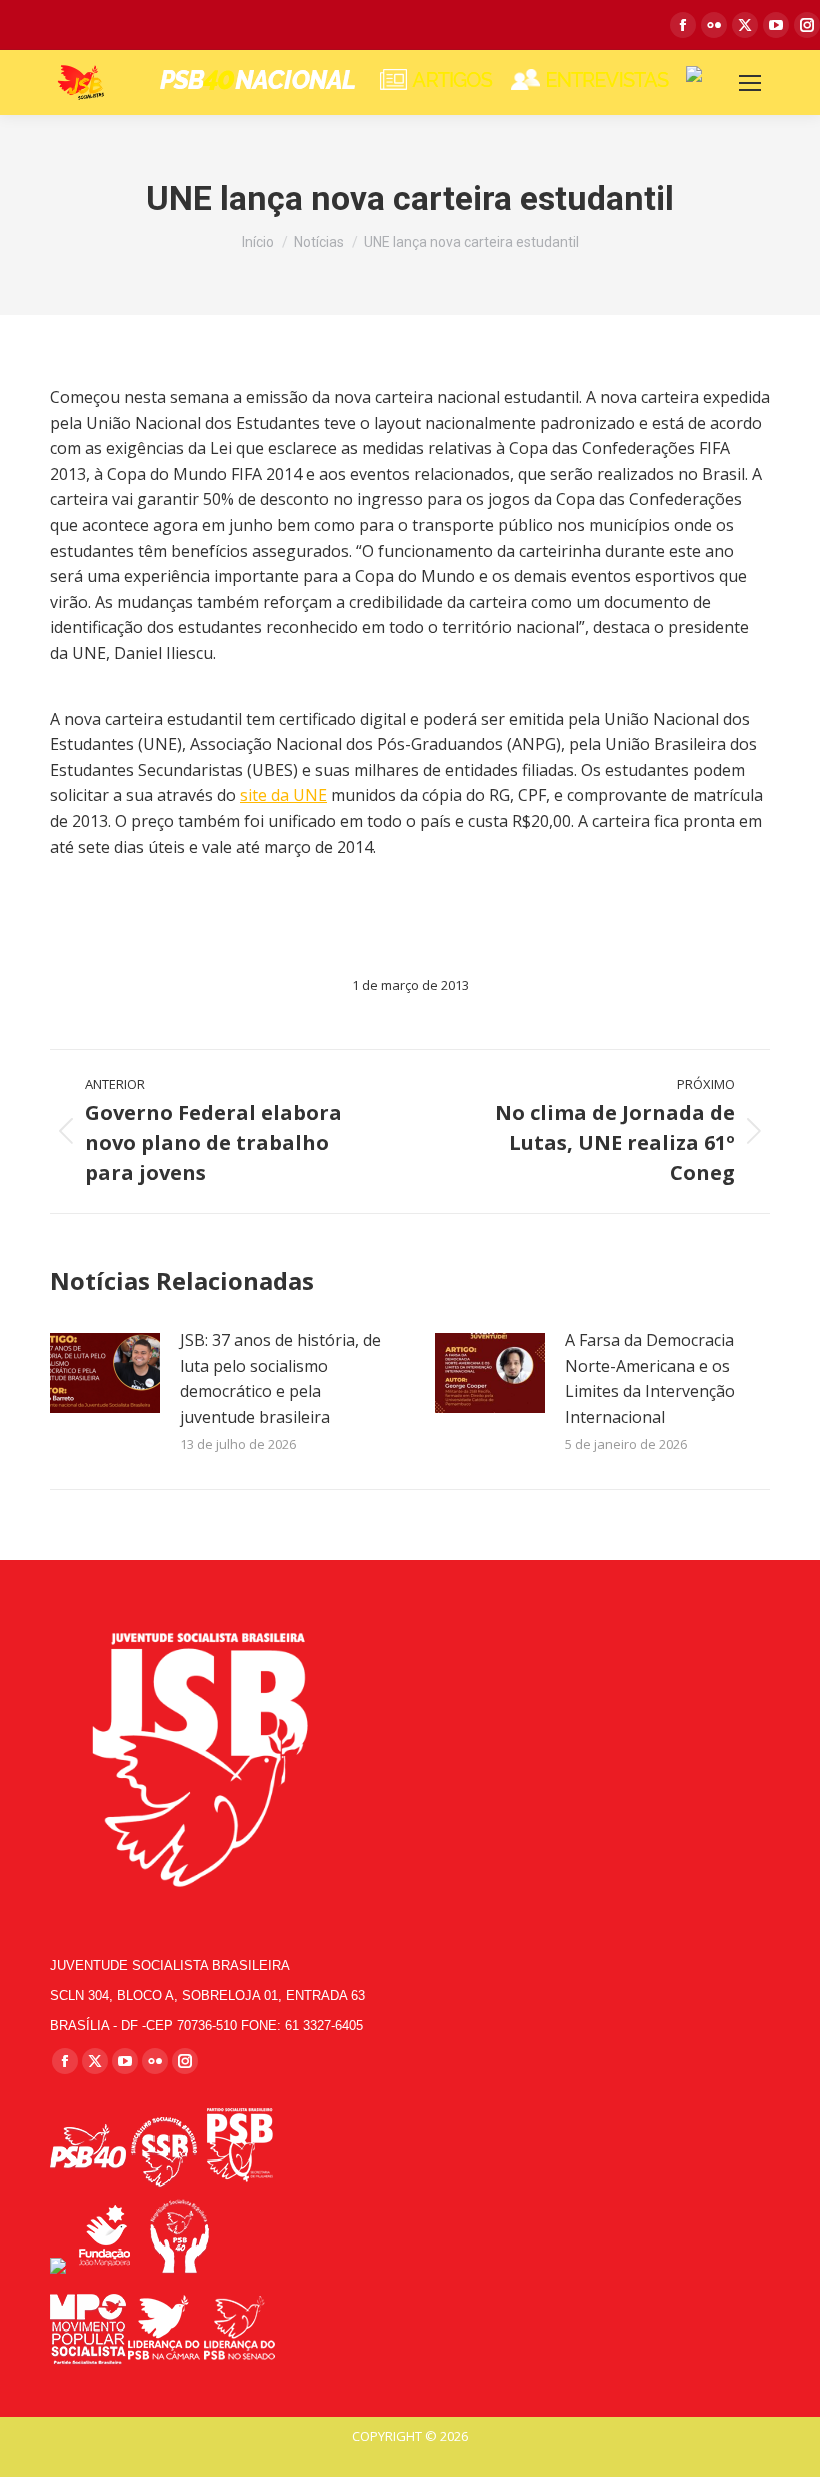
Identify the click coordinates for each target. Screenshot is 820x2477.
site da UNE (283, 795)
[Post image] (105, 1373)
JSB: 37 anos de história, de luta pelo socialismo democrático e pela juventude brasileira (280, 1378)
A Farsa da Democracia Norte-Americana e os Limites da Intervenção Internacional (650, 1378)
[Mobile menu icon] (750, 83)
